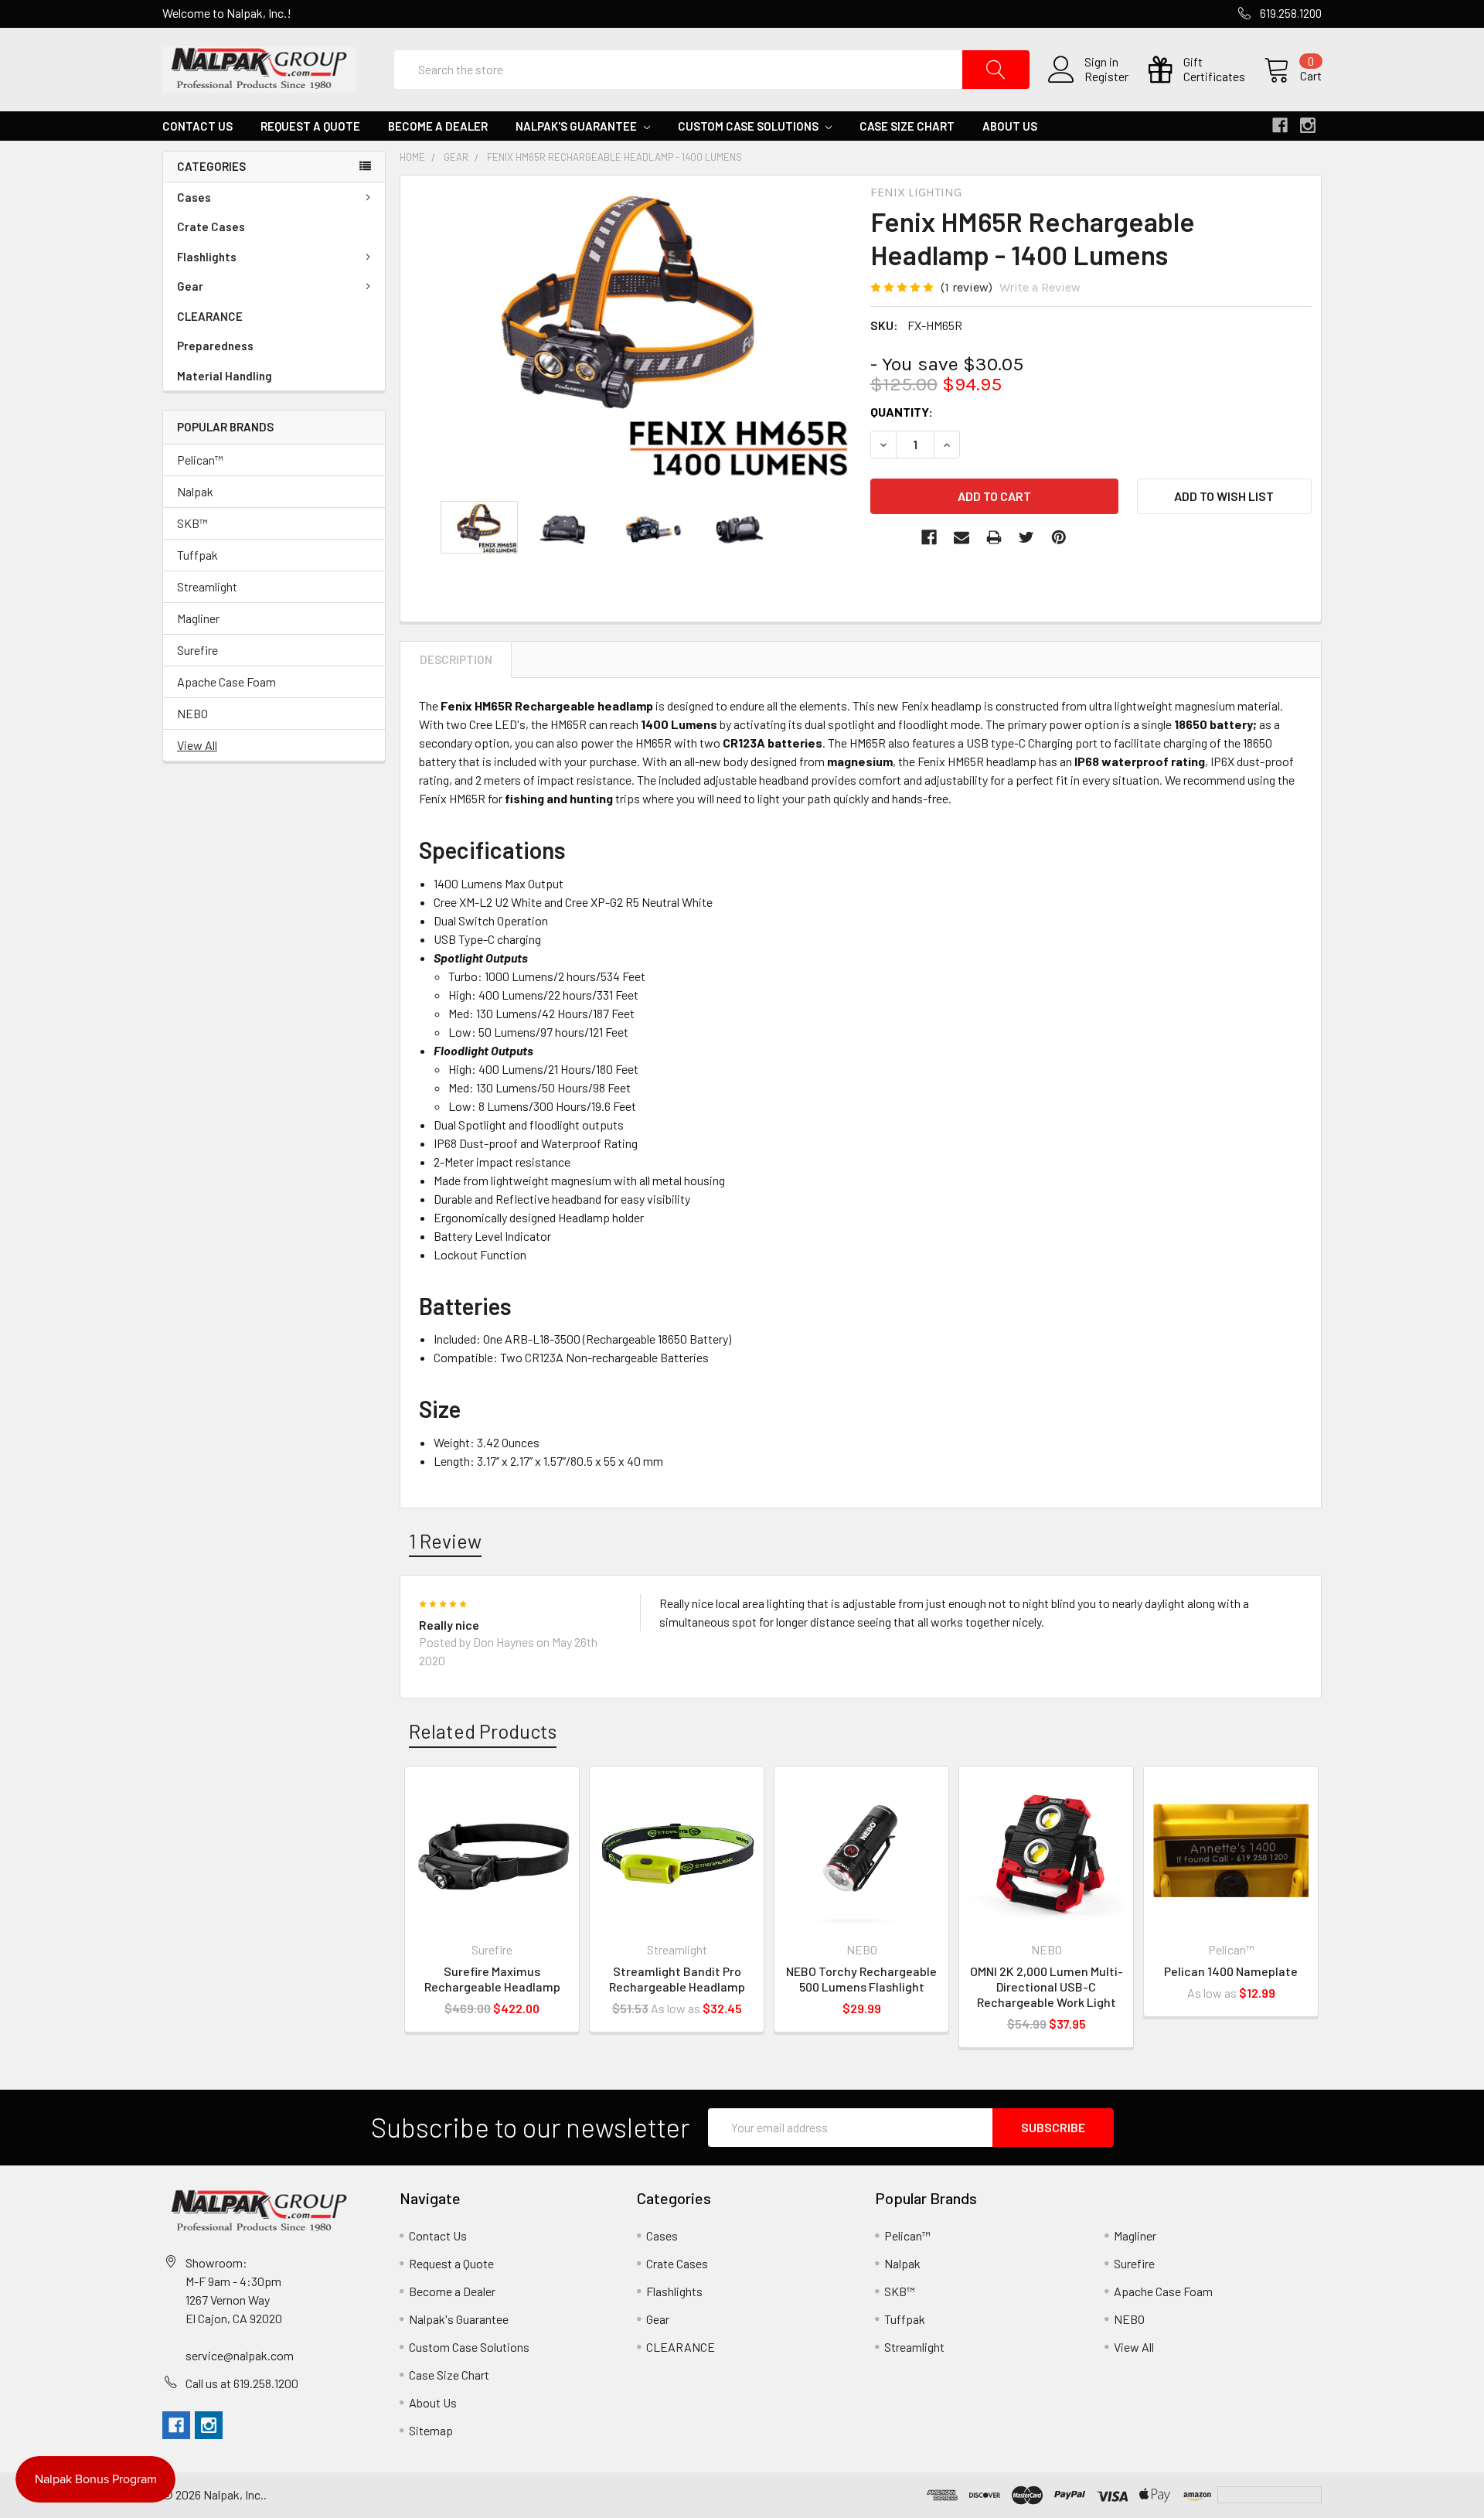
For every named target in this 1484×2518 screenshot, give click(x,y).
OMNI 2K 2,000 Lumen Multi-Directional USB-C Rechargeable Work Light (1047, 1986)
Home (412, 157)
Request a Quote (310, 126)
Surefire (197, 650)
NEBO (192, 713)
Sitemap (431, 2430)
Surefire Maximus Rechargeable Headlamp (492, 1979)
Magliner (198, 618)
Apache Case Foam (226, 681)
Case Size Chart (907, 126)
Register (1106, 77)
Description (456, 659)
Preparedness (215, 346)
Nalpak (195, 491)
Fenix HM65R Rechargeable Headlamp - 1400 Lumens (614, 157)
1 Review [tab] (445, 1541)
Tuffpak (197, 555)
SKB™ (192, 523)
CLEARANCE (210, 316)
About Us (1010, 126)
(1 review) (967, 287)
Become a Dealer (438, 126)
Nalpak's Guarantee (577, 126)
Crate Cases (211, 227)
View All (197, 745)
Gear (190, 286)
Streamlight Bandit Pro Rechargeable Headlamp (677, 1979)
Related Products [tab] (483, 1731)
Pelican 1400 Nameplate (1231, 1971)
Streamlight (207, 586)
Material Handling (225, 376)
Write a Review (1040, 287)
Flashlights (207, 257)
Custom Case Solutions (749, 126)
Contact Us (197, 126)
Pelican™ (200, 460)
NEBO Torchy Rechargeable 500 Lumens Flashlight (861, 1979)
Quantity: (902, 412)
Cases (194, 197)
